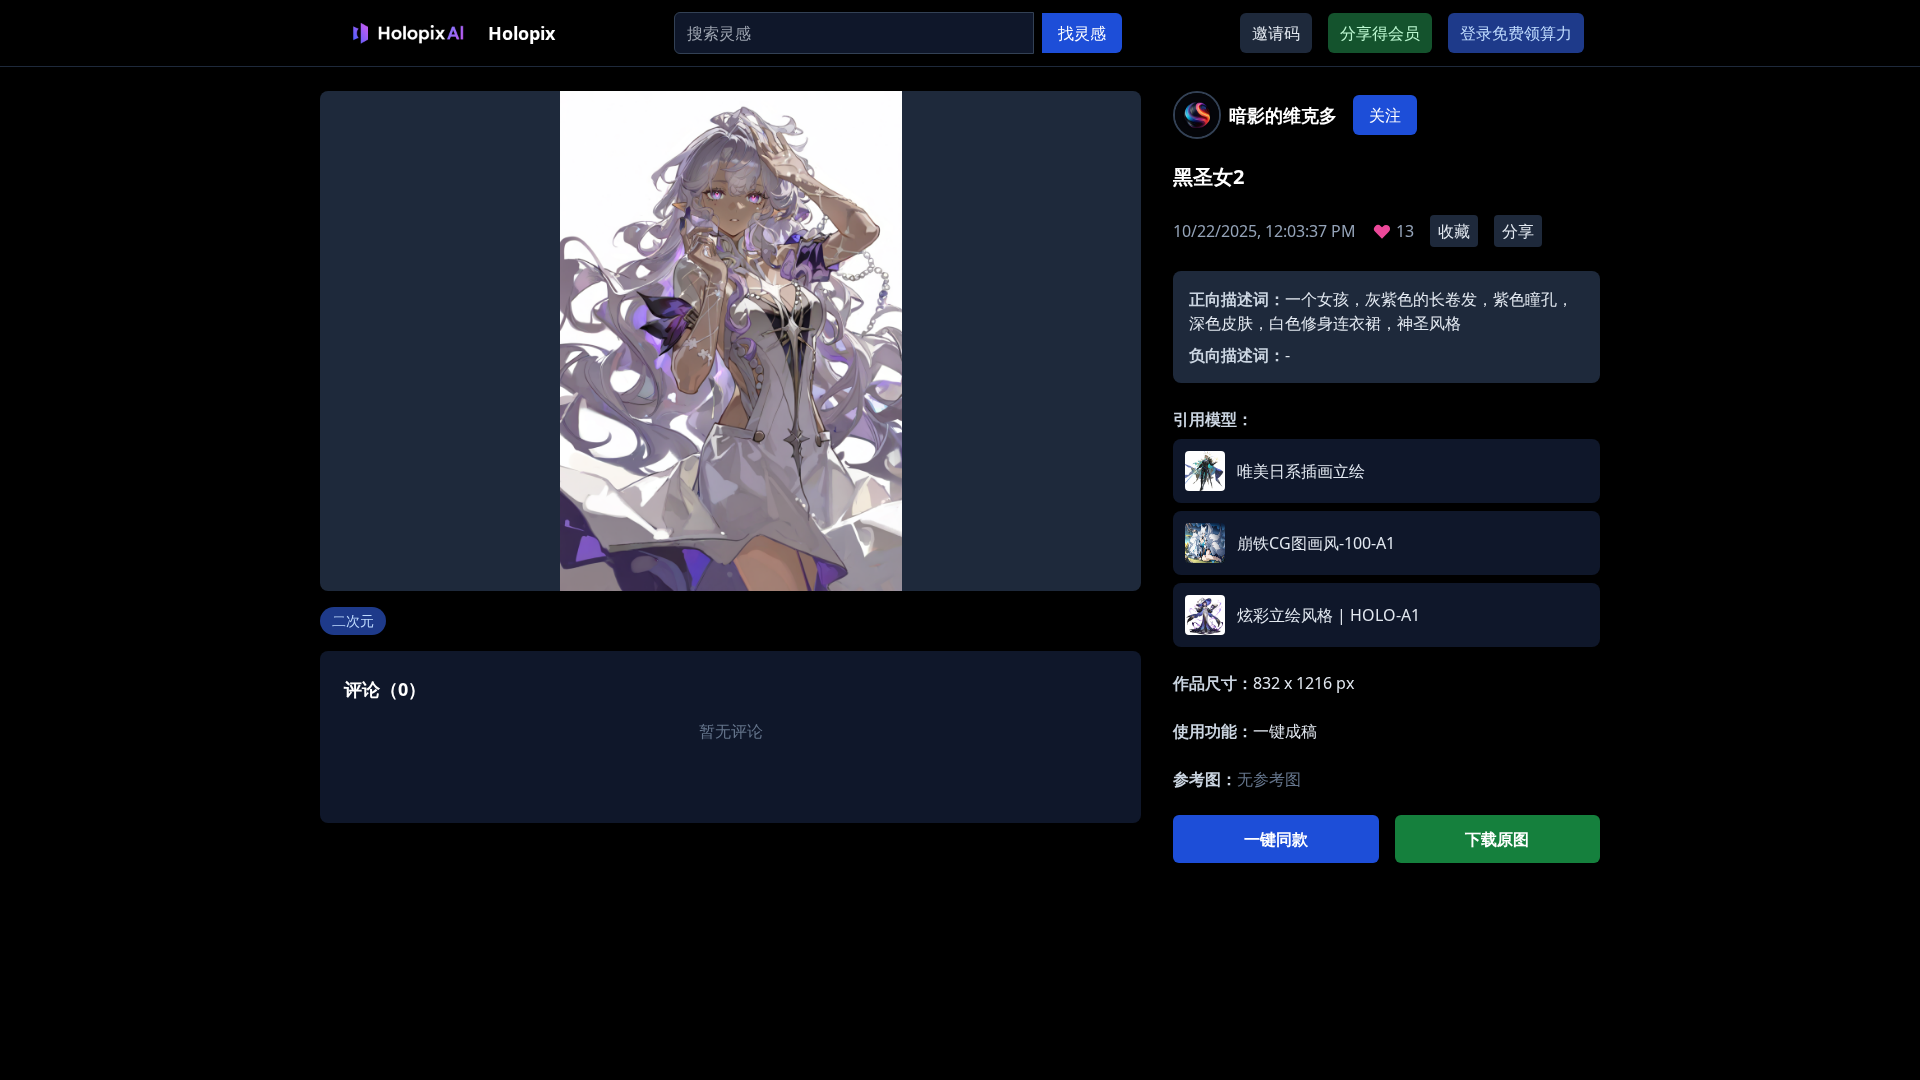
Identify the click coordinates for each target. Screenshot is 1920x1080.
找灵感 (1082, 33)
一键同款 (1276, 839)
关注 (1385, 115)
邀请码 (1276, 33)
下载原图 (1497, 839)
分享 (1518, 231)
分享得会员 (1380, 33)
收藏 (1454, 231)
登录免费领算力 (1516, 33)
